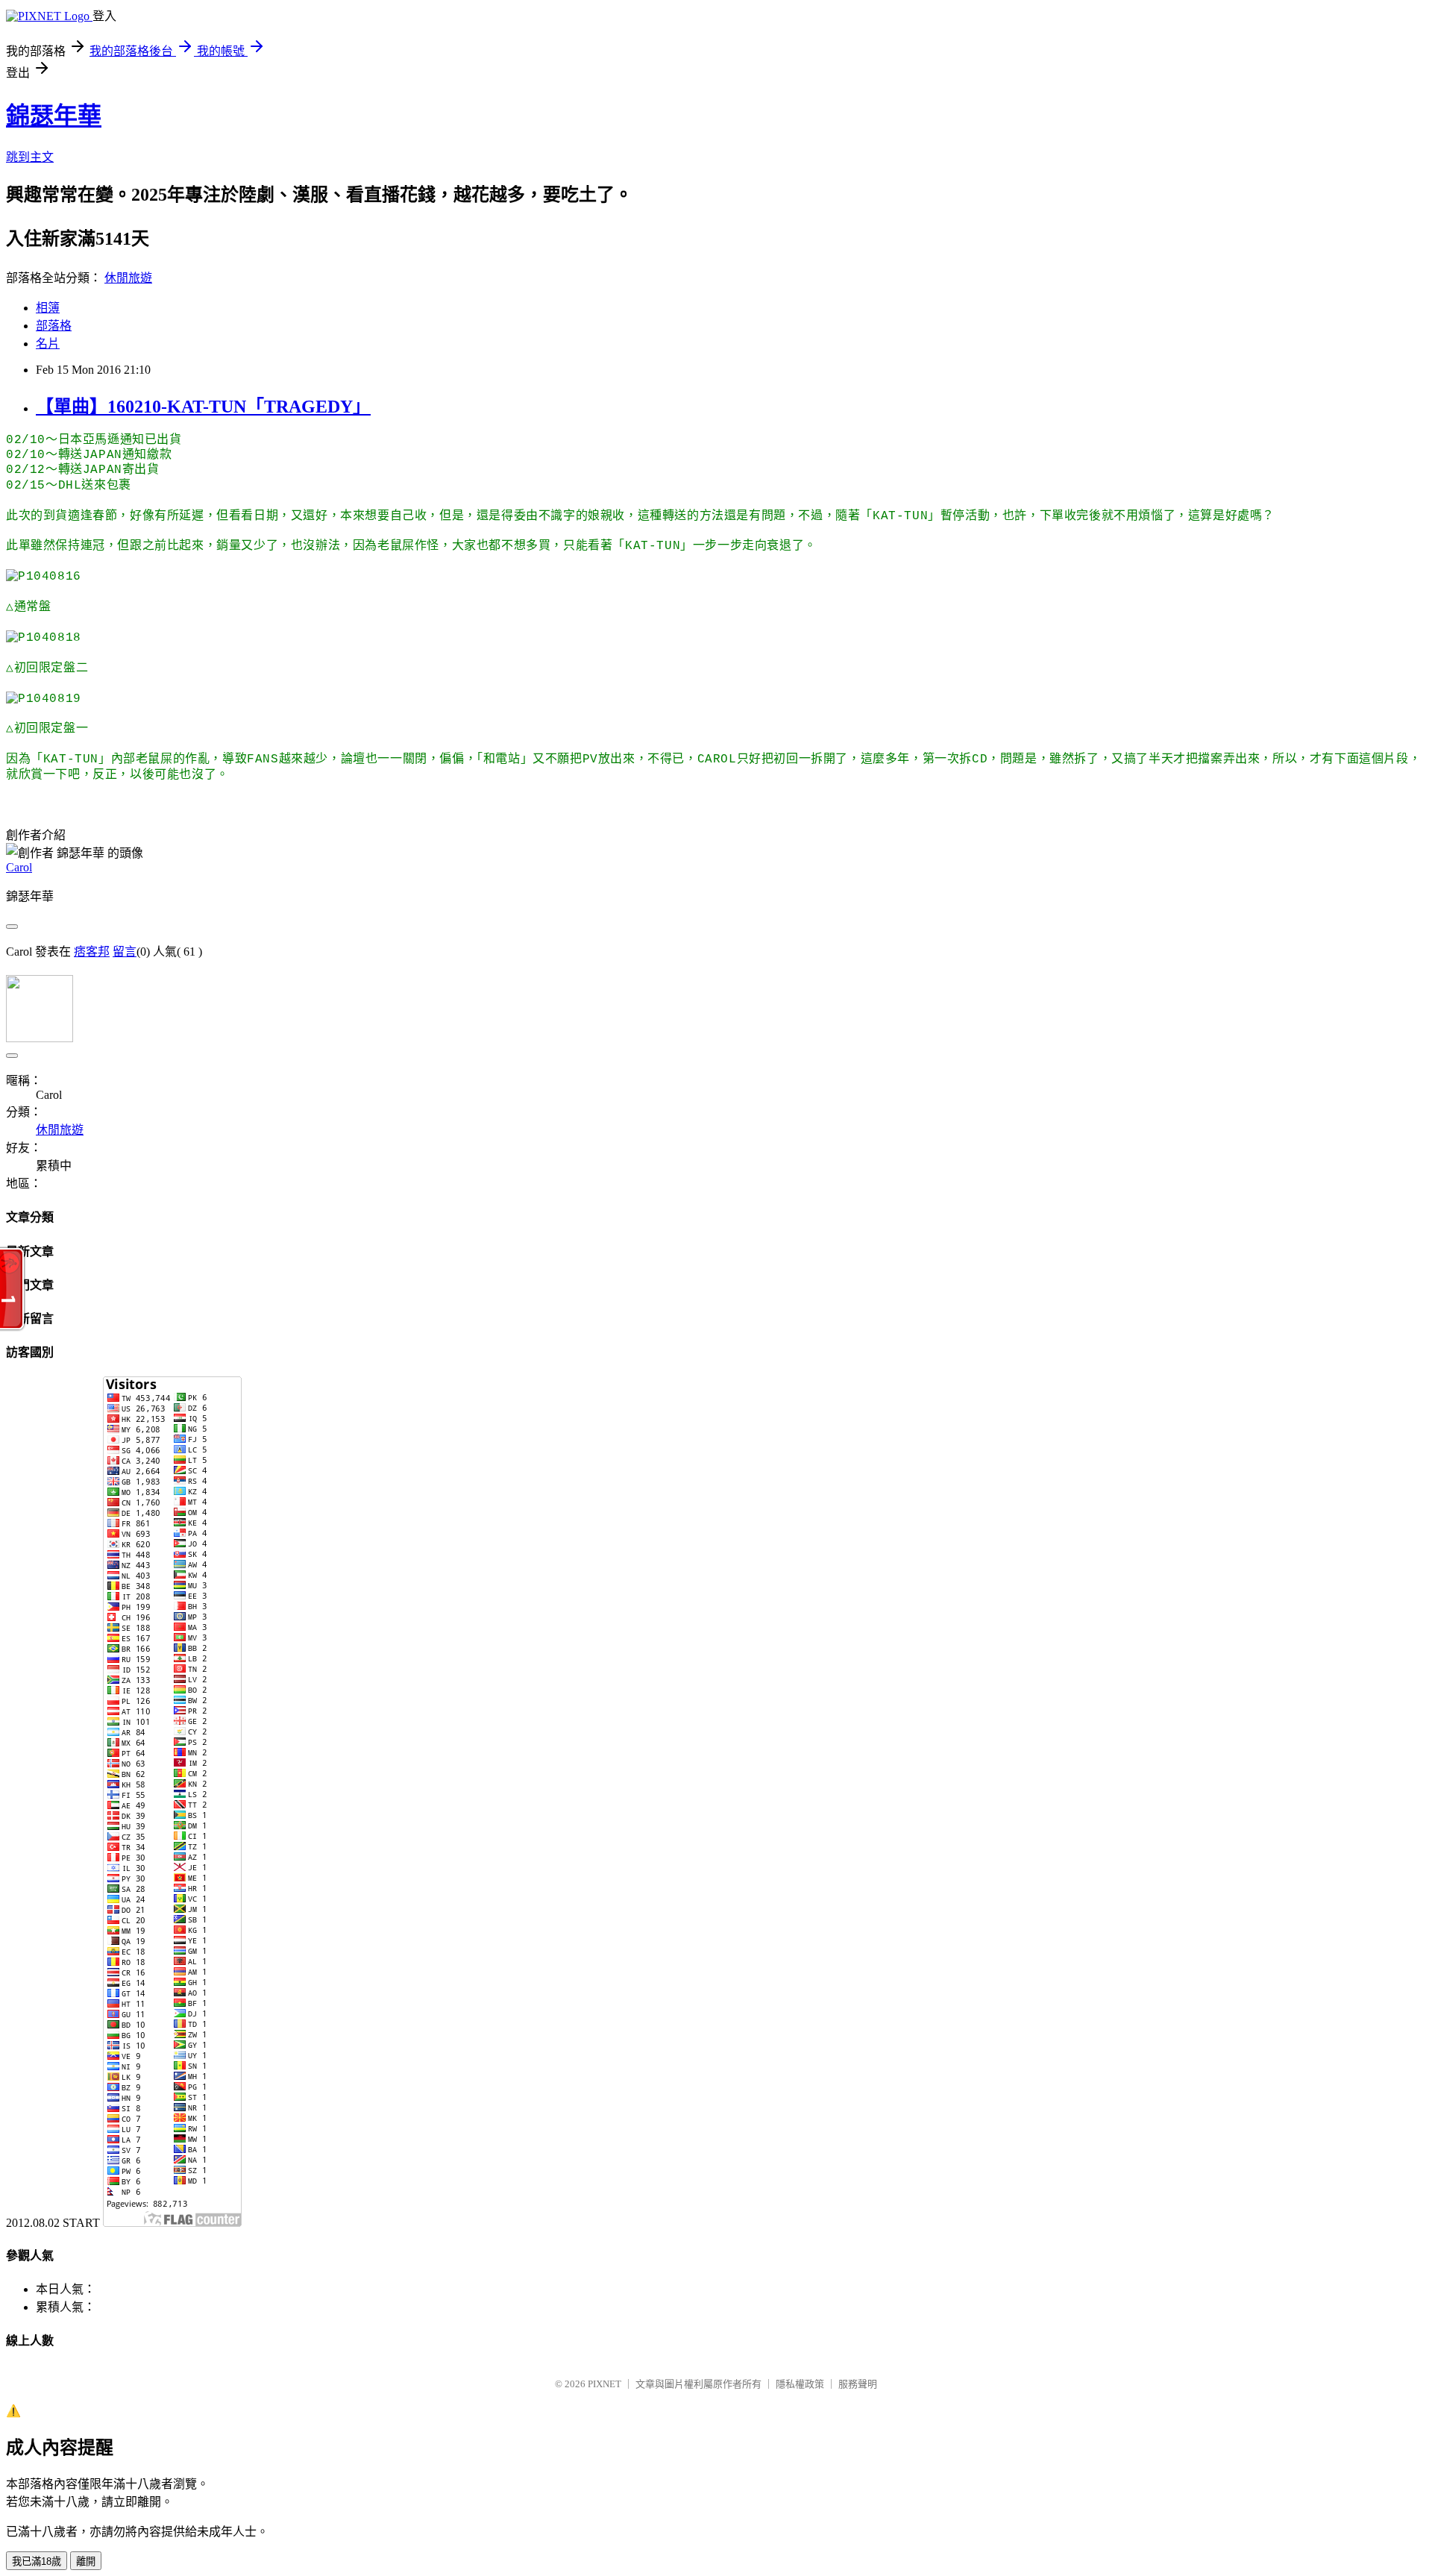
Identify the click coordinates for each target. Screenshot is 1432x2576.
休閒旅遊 (128, 278)
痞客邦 (92, 952)
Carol (19, 867)
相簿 (48, 308)
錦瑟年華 (54, 116)
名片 (48, 344)
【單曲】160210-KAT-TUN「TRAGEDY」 (203, 407)
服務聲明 (858, 2384)
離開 (86, 2561)
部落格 (54, 326)
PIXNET (604, 2384)
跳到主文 (30, 157)
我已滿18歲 (37, 2561)
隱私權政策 (800, 2384)
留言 (125, 952)
